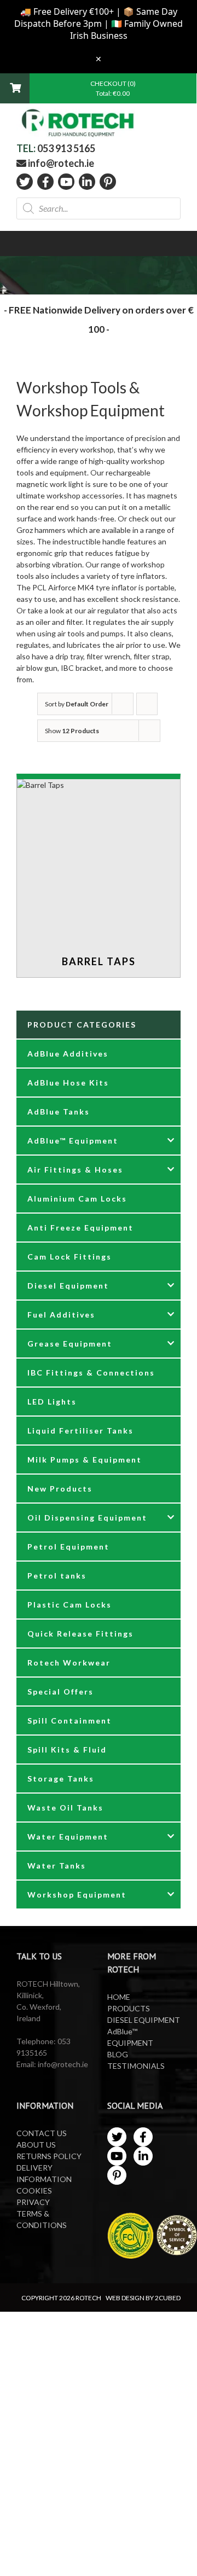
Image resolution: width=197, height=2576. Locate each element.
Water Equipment (68, 1837)
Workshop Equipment (77, 1895)
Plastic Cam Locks (69, 1605)
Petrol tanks (57, 1576)
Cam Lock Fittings (69, 1257)
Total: (113, 93)
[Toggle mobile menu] (174, 121)
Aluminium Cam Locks (77, 1199)
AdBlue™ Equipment (73, 1141)
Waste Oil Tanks (65, 1808)
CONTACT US (42, 2133)
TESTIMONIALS (136, 2066)
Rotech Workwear (69, 1663)
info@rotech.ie (60, 163)
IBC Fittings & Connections (91, 1373)
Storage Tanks (61, 1779)
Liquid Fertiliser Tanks (80, 1431)
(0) (132, 83)
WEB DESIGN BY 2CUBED (143, 2298)
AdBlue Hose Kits (68, 1083)
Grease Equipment (70, 1344)
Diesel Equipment (68, 1286)
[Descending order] (147, 704)
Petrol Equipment (68, 1547)
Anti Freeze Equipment (80, 1228)
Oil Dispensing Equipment (87, 1518)
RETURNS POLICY (49, 2156)
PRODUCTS (129, 2008)
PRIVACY (33, 2202)
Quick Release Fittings (80, 1634)
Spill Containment (69, 1721)
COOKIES (34, 2191)
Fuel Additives (61, 1315)
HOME (119, 1997)
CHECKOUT (109, 83)
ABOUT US (36, 2145)
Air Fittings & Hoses (75, 1170)
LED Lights (52, 1402)
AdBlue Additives (68, 1054)
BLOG (118, 2054)
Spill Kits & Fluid (67, 1750)
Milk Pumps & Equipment (85, 1460)
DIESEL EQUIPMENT (144, 2020)
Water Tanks (57, 1866)
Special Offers (60, 1692)
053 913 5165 (66, 148)
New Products (60, 1489)
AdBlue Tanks (59, 1112)
